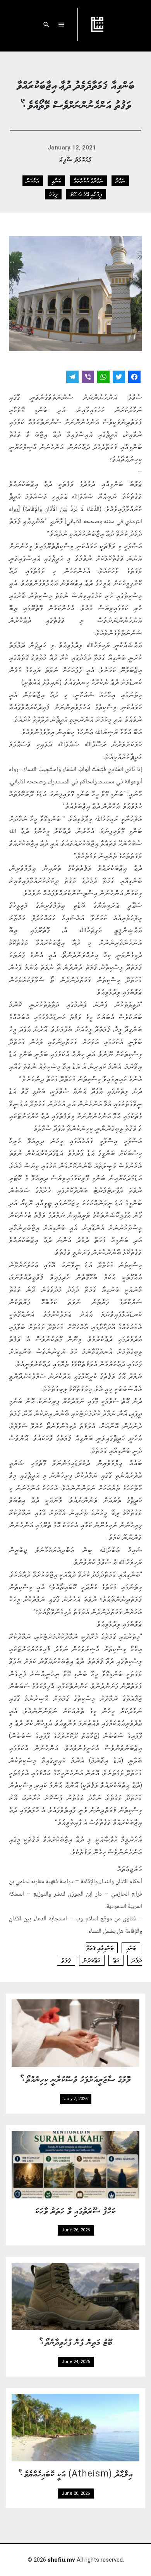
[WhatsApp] (103, 378)
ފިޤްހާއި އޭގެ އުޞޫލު (86, 194)
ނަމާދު (120, 180)
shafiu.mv (61, 2560)
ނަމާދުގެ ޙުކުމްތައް (88, 180)
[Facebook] (134, 378)
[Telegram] (72, 378)
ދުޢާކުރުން (92, 1960)
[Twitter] (119, 378)
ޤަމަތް (66, 1960)
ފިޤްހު (53, 194)
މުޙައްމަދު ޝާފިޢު (76, 159)
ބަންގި (56, 180)
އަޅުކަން (33, 180)
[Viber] (88, 378)
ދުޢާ (116, 1960)
